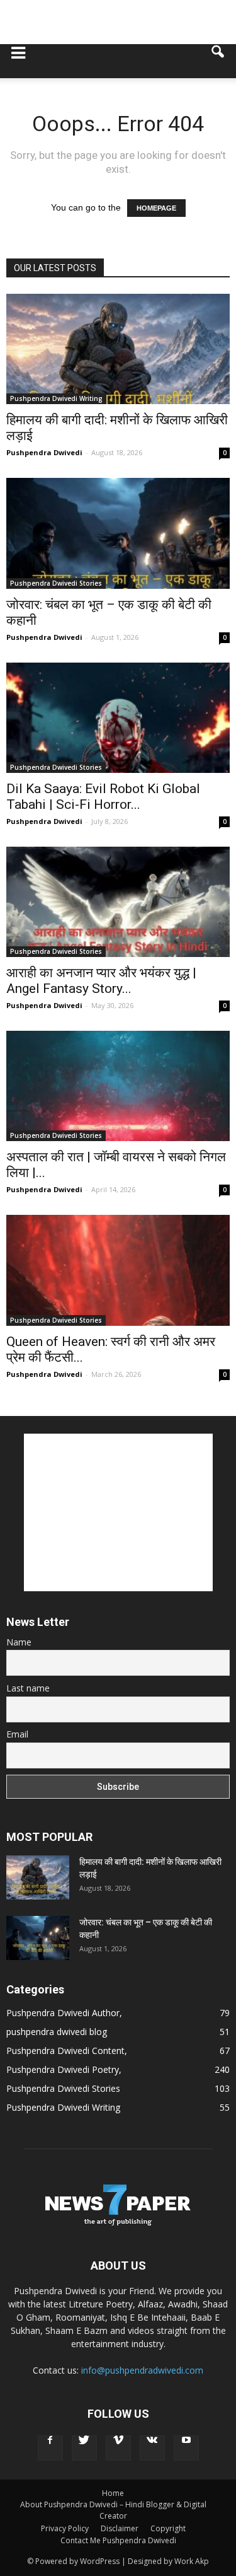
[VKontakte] (152, 2448)
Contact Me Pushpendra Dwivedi (118, 2540)
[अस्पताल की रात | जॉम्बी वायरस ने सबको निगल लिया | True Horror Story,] (118, 1086)
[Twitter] (84, 2448)
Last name (28, 1688)
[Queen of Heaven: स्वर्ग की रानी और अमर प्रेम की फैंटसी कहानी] (118, 1270)
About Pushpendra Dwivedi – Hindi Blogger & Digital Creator (113, 2510)
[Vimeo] (118, 2448)
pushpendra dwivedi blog (57, 2032)
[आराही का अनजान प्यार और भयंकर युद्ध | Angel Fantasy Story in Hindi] (118, 902)
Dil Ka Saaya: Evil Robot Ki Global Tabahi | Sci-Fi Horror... (103, 797)
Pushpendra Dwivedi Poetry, (64, 2069)
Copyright (168, 2528)
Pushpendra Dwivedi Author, (64, 2013)
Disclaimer (120, 2528)
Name (19, 1642)
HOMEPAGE (156, 208)
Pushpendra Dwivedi (44, 452)
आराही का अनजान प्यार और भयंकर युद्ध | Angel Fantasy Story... (101, 981)
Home (113, 2493)
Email (17, 1734)
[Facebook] (50, 2448)
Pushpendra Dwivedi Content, (67, 2051)
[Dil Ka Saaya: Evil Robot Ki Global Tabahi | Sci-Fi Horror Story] (118, 718)
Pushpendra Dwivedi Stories (56, 583)
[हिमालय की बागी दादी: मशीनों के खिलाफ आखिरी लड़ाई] (118, 349)
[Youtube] (186, 2448)
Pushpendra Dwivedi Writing (56, 398)
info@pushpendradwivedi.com (142, 2370)
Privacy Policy (65, 2528)
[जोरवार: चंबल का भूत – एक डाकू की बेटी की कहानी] (118, 533)
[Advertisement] (118, 22)
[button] (218, 61)
